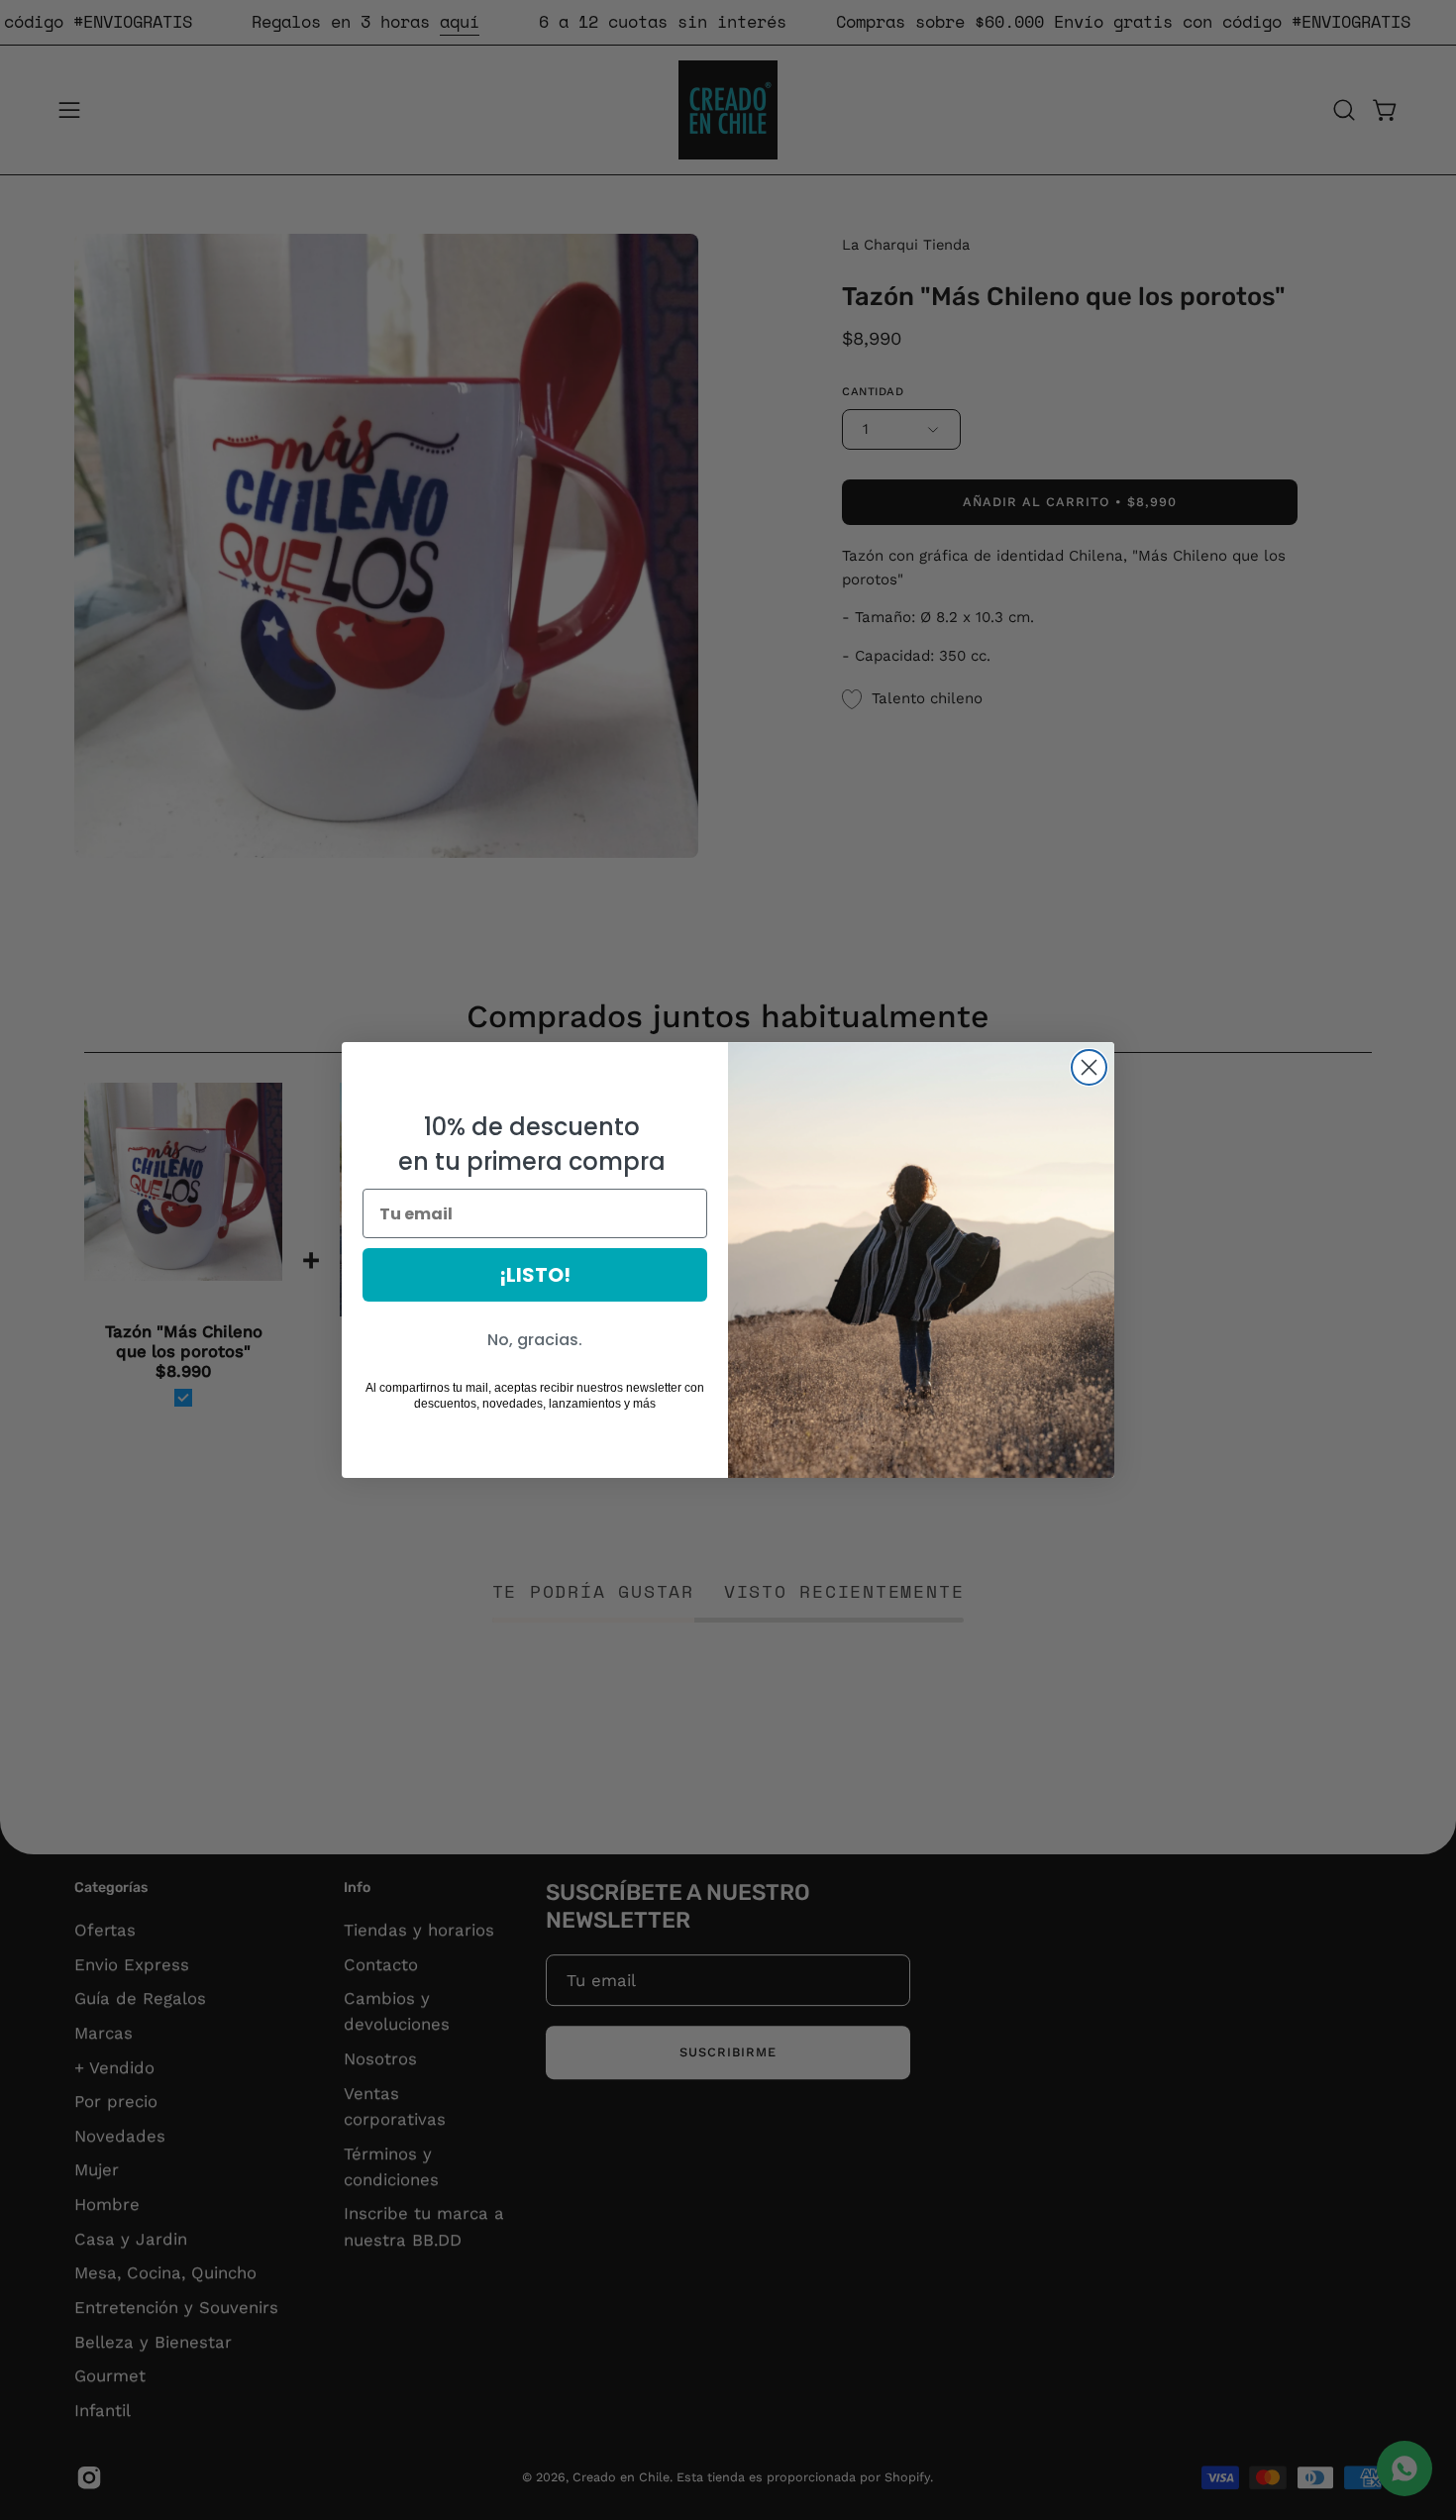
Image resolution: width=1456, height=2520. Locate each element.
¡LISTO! (535, 1275)
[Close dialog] (1089, 1067)
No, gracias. (535, 1340)
